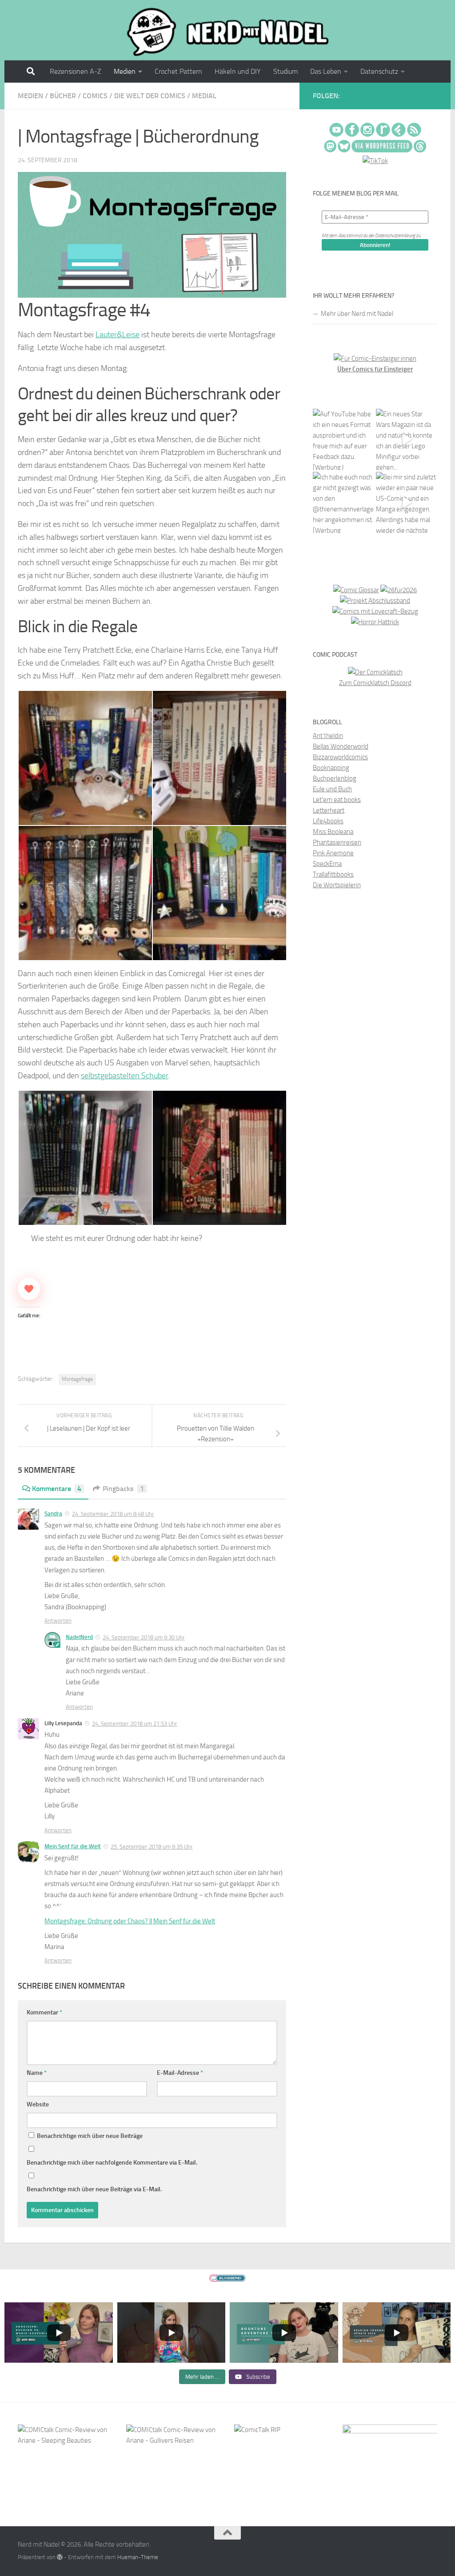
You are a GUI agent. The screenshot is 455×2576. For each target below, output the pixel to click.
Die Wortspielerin (337, 885)
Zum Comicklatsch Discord (375, 683)
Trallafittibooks (333, 874)
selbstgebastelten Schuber (125, 1076)
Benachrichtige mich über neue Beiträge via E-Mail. (94, 2189)
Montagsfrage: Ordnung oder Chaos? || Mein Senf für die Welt (130, 1921)
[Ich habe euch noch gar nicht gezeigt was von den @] (343, 502)
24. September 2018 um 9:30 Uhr (144, 1637)
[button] (85, 758)
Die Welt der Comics (150, 96)
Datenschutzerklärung (395, 236)
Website (38, 2104)
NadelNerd (79, 1637)
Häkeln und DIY (238, 71)
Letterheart (329, 810)
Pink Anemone (333, 853)
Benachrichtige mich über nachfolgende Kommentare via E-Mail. (112, 2163)
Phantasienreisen (337, 842)
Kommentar (44, 2012)
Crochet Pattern (178, 71)
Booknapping (331, 768)
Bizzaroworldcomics (340, 757)
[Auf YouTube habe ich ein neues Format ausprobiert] (343, 439)
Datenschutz (379, 71)
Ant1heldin (328, 736)
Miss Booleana (333, 832)
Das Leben (326, 71)
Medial (204, 96)
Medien (125, 71)
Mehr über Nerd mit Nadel (357, 314)
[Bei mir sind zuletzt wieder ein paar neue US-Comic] (407, 502)
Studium (285, 71)
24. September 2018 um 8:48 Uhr (113, 1514)
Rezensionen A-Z (76, 71)
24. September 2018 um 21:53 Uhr (135, 1724)
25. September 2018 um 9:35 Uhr (152, 1847)
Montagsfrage (77, 1379)
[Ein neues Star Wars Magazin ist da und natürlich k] (407, 439)
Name (37, 2073)
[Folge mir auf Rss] (435, 97)
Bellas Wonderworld (341, 746)
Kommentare (57, 1489)
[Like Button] (29, 1289)
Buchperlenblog (335, 778)
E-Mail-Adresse (180, 2073)
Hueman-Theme (138, 2557)
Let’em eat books (337, 800)
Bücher (63, 96)
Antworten (58, 1621)
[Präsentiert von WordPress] (60, 2557)
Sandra (53, 1513)
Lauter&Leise (118, 335)
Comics (95, 96)
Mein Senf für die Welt (73, 1846)
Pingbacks (123, 1489)
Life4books (328, 821)
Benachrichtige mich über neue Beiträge (89, 2136)
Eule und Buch (332, 789)
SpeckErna (327, 864)
